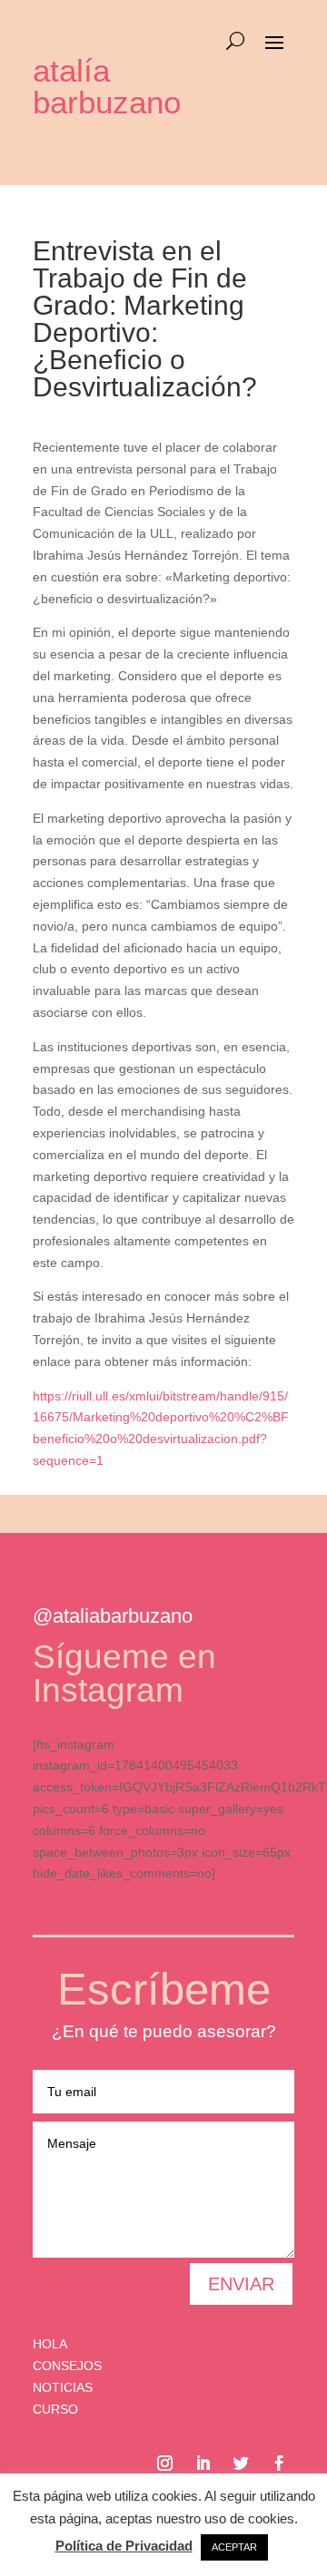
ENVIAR (241, 2284)
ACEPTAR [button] (234, 2547)
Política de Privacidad (124, 2546)
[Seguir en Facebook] (279, 2464)
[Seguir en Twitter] (241, 2464)
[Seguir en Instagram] (164, 2464)
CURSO (55, 2409)
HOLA (50, 2344)
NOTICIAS (63, 2387)
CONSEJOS (67, 2366)
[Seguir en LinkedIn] (203, 2464)
